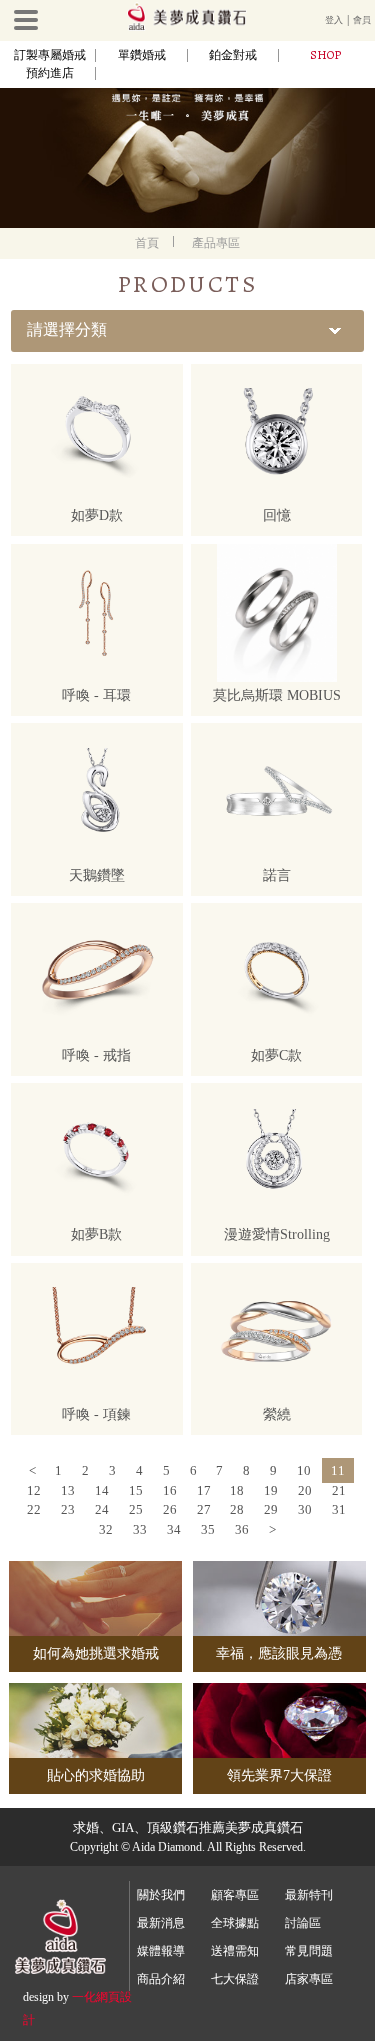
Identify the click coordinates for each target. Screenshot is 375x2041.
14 (102, 1490)
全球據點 (235, 1923)
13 (68, 1490)
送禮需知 (235, 1951)
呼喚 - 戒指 (96, 1055)
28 (237, 1509)
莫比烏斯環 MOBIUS (277, 695)
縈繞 (277, 1414)
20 (305, 1490)
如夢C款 (276, 1055)
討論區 (303, 1923)
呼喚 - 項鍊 (96, 1414)
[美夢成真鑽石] (187, 27)
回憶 (277, 515)
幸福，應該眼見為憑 (279, 1653)
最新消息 (161, 1923)
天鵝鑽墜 (97, 875)
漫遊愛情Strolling (277, 1234)
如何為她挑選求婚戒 (96, 1653)
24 (102, 1509)
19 (271, 1490)
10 (304, 1470)
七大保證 (235, 1979)
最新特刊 (309, 1895)
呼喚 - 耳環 (96, 695)
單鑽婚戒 (142, 55)
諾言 (277, 875)
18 (237, 1490)
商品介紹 (161, 1979)
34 (174, 1529)
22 (34, 1509)
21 (339, 1490)
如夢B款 (96, 1234)
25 (136, 1509)
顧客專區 (235, 1895)
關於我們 (161, 1895)
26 (170, 1509)
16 (170, 1490)
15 (136, 1490)
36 (242, 1529)
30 (305, 1509)
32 (106, 1529)
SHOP (325, 55)
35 (208, 1529)
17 (204, 1490)
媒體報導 (161, 1951)
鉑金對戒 (233, 55)
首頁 (147, 243)
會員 (362, 20)
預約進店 (50, 73)
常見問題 (309, 1951)
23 (68, 1509)
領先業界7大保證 (279, 1775)
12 (34, 1490)
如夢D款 (97, 515)
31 (339, 1509)
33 (140, 1529)
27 (204, 1509)
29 (271, 1509)
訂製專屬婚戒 (50, 55)
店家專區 (309, 1979)
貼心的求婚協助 (96, 1775)
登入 (334, 20)
